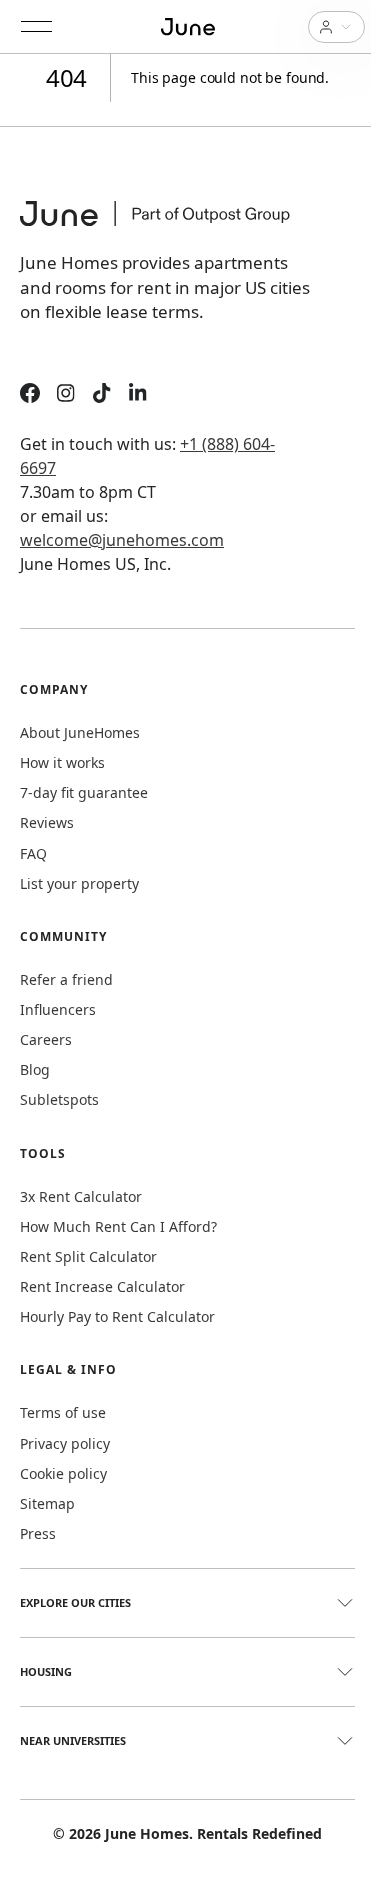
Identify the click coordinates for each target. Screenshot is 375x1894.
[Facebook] (30, 395)
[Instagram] (66, 395)
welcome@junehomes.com (122, 540)
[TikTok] (102, 395)
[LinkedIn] (138, 395)
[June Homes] (165, 226)
